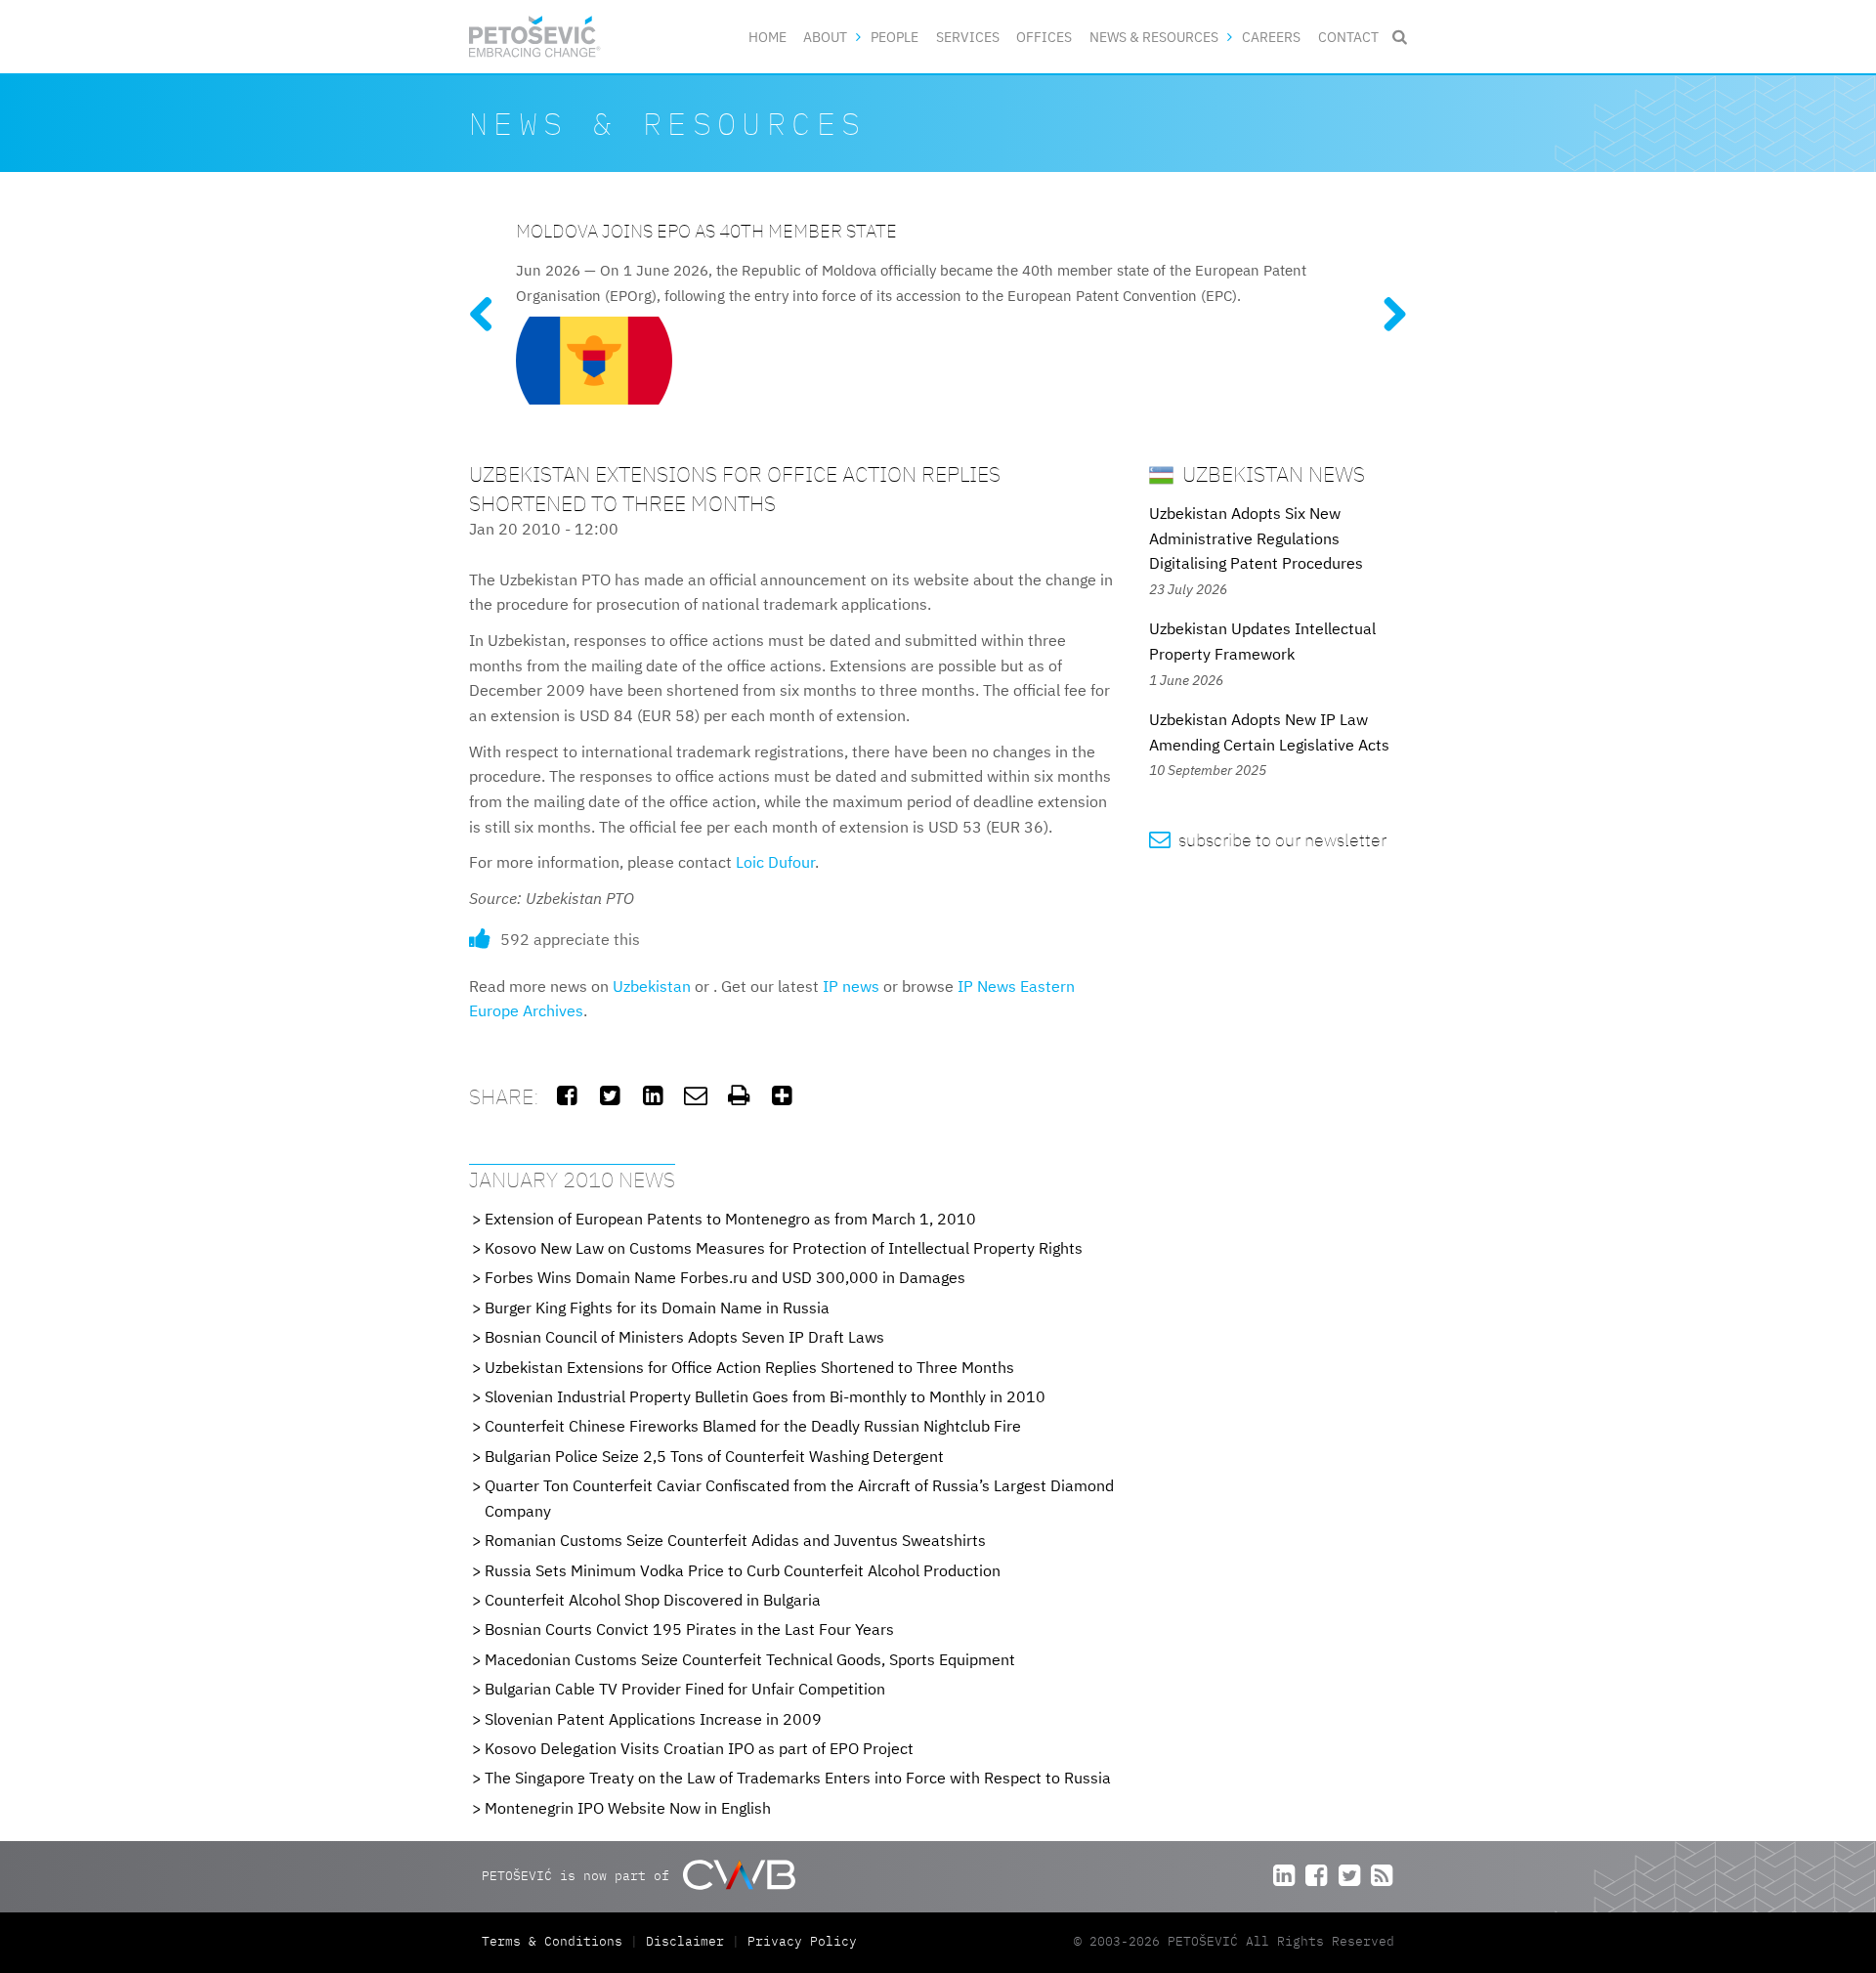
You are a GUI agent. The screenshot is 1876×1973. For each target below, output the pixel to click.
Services (968, 37)
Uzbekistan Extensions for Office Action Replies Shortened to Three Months (749, 1367)
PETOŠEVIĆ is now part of (579, 1876)
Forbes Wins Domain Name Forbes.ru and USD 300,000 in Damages (725, 1277)
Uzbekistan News (1271, 473)
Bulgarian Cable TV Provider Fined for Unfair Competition (685, 1689)
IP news (851, 986)
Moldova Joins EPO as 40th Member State (706, 230)
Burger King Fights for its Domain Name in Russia (657, 1308)
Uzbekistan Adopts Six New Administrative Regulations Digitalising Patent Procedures (1256, 538)
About (825, 37)
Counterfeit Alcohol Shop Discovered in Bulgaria (653, 1600)
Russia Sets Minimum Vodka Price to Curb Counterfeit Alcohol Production (743, 1570)
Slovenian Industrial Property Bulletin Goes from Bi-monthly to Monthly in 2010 (765, 1396)
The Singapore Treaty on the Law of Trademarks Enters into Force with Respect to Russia (798, 1778)
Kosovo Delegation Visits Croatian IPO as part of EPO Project (699, 1748)
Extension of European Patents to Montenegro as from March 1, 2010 (730, 1219)
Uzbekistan (652, 986)
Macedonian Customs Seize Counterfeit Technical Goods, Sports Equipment (750, 1659)
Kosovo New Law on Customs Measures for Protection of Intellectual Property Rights (784, 1248)
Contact (1348, 37)
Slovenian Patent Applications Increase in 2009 (653, 1719)
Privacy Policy (802, 1941)
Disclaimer (685, 1941)
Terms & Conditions (556, 1941)
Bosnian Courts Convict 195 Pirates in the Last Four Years (689, 1629)
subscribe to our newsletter (1268, 840)
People (895, 37)
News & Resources (1154, 37)
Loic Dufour (775, 862)
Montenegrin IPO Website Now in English (628, 1808)
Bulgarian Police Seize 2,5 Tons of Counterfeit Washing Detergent (714, 1456)
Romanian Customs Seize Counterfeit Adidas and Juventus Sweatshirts (735, 1540)
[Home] (535, 37)
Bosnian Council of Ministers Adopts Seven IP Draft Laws (684, 1337)
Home (767, 37)
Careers (1271, 37)
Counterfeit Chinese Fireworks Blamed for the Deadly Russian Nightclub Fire (753, 1426)
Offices (1044, 37)
